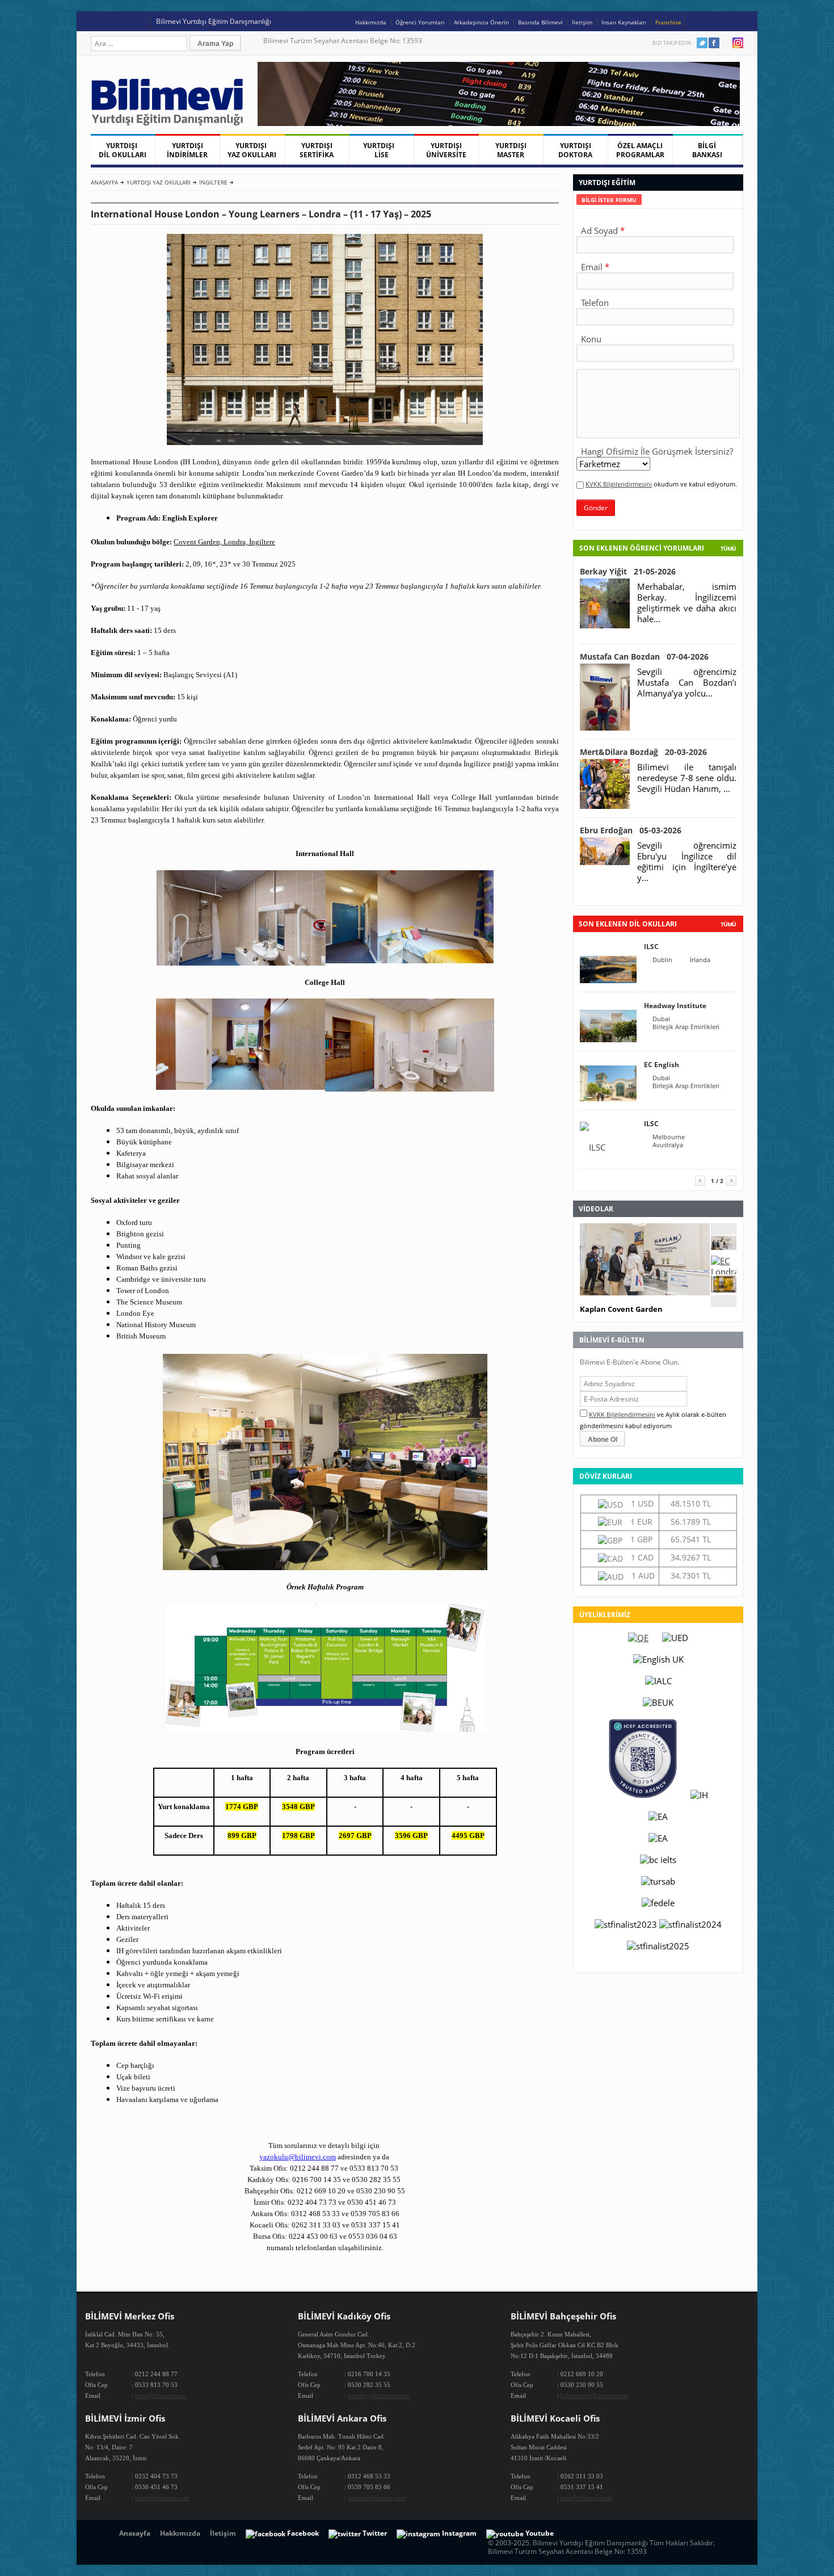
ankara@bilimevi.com (377, 2498)
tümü (728, 924)
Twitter (702, 43)
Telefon (595, 303)
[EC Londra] (724, 1272)
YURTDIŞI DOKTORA (575, 150)
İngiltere (213, 182)
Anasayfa (104, 182)
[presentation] (609, 200)
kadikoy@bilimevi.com (379, 2395)
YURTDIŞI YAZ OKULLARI (252, 150)
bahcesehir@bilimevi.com (595, 2395)
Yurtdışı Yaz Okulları (159, 182)
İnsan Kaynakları (624, 22)
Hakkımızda (371, 22)
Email (592, 267)
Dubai (661, 1019)
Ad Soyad (599, 230)
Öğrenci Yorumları (420, 22)
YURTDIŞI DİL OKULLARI (123, 150)
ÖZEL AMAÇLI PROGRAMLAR (640, 150)
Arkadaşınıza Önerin (481, 22)
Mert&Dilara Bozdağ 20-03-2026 (643, 752)
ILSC (651, 947)
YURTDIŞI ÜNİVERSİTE (446, 150)
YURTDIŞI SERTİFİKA (317, 150)
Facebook (714, 43)
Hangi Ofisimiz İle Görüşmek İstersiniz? (657, 451)
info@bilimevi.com (161, 2395)
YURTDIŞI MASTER (511, 150)
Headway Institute (675, 1006)
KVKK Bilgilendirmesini (619, 484)
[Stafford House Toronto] (724, 1289)
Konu (591, 339)
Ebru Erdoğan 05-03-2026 (631, 830)
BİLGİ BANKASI (707, 150)
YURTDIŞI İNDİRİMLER (187, 150)
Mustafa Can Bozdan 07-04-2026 (644, 656)
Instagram (738, 43)
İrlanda (700, 960)
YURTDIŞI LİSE (381, 150)
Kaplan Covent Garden (621, 1309)
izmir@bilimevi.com (162, 2498)
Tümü (728, 548)
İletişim (582, 22)
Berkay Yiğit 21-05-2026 (628, 571)
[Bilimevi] (173, 123)
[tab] (609, 200)
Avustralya (668, 1145)
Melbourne (669, 1137)
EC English (662, 1065)
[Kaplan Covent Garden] (724, 1247)
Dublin (662, 960)
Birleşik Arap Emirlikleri (686, 1027)
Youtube (726, 43)
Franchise (668, 22)
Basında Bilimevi (540, 22)
